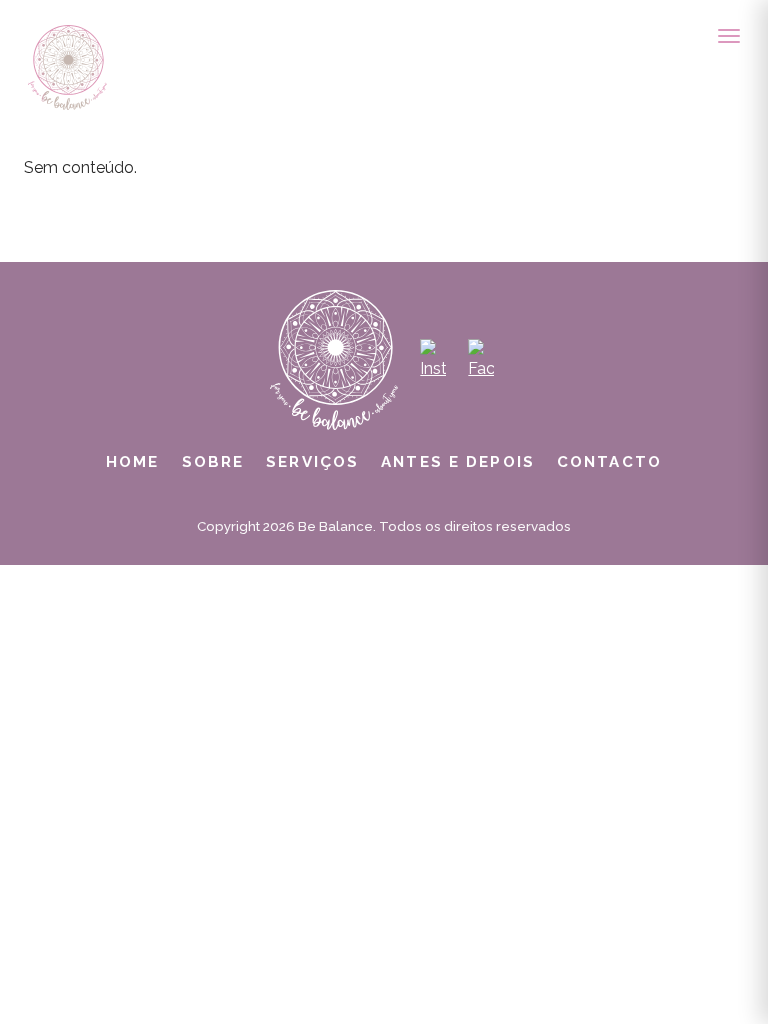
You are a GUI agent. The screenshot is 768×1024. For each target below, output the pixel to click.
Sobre (213, 462)
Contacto (609, 462)
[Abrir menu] (729, 36)
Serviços (312, 462)
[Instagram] (433, 360)
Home (133, 462)
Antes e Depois (458, 462)
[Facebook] (481, 360)
